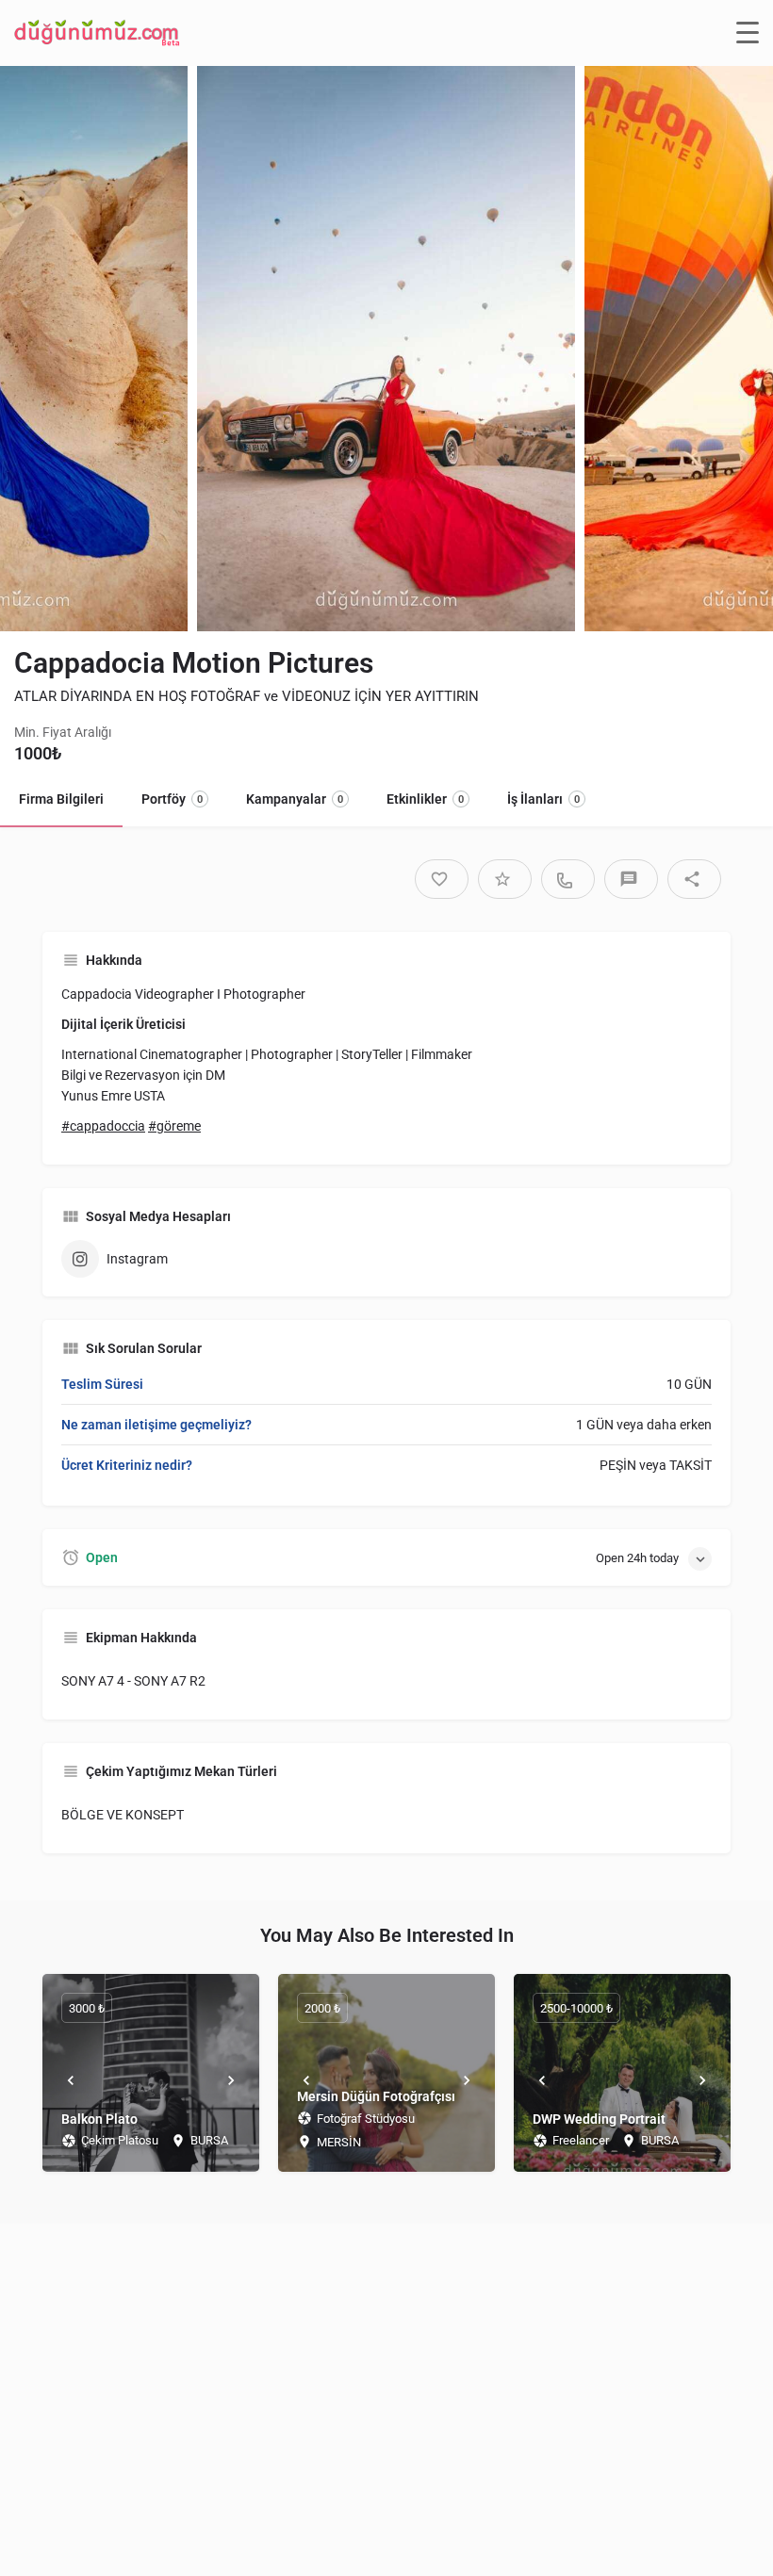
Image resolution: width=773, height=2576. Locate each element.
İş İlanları (543, 799)
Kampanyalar (295, 799)
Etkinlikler (425, 799)
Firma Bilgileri (61, 799)
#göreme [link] (174, 1126)
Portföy (172, 799)
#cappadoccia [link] (103, 1126)
